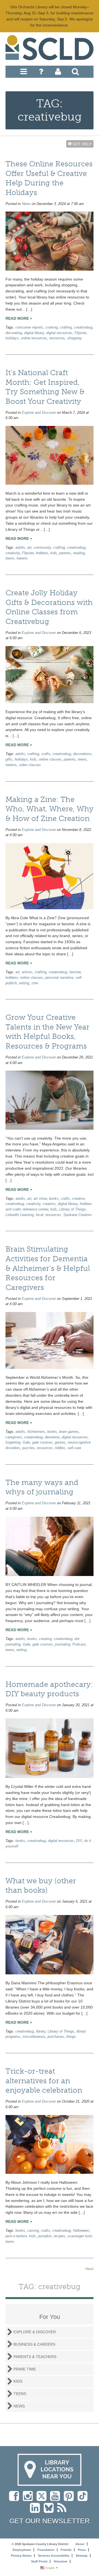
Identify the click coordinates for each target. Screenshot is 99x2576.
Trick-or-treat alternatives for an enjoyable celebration (44, 2081)
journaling (63, 1644)
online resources (34, 338)
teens (10, 558)
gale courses (42, 1442)
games (60, 1442)
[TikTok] (84, 2499)
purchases (56, 2037)
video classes (30, 765)
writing (24, 983)
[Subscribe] (63, 2511)
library (41, 2031)
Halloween (81, 2231)
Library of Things (72, 1209)
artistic (27, 972)
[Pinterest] (70, 2499)
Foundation (46, 2550)
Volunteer (61, 2561)
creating (45, 1639)
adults (20, 548)
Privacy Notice (21, 2556)
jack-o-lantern (16, 2236)
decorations (82, 754)
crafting (66, 327)
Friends (66, 2550)
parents (65, 553)
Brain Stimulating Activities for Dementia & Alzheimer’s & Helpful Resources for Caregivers (48, 1268)
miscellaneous (34, 2037)
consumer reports (29, 327)
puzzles (28, 1448)
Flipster (80, 333)
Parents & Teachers (35, 2357)
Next (90, 2269)
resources (57, 338)
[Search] (75, 73)
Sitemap (82, 2556)
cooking (52, 327)
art (29, 548)
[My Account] (58, 73)
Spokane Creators (78, 1215)
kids (54, 553)
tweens (22, 558)
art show (40, 1199)
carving (33, 2231)
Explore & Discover (35, 2332)
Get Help (82, 144)
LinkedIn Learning (20, 1215)
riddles (60, 1448)
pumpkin (45, 2236)
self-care (74, 1448)
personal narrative (59, 978)
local (39, 1215)
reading (79, 553)
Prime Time (25, 2369)
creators (49, 1204)
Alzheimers (36, 1432)
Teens (20, 2394)
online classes (50, 759)
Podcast (79, 1644)
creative (78, 1199)
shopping (74, 338)
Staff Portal (39, 2561)
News (26, 204)
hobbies (42, 553)
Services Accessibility (54, 2556)
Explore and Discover (39, 413)
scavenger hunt (80, 2236)
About (80, 2544)
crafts (46, 754)
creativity (13, 553)
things (71, 2037)
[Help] (41, 73)
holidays (12, 338)
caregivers (14, 1437)
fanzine (75, 972)
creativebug (83, 327)
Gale (26, 1442)
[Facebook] (15, 2499)
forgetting (13, 1442)
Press (82, 2550)
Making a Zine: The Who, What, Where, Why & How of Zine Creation (50, 809)
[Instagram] (29, 2499)
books (54, 1199)
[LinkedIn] (36, 2511)
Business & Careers (34, 2344)
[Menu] (24, 73)
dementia (52, 1437)
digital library (34, 333)
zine (35, 983)
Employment (22, 2550)
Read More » (19, 318)
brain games (69, 1432)
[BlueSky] (50, 2511)
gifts (9, 759)
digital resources (59, 333)
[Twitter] (43, 2499)
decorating (14, 333)
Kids (18, 2381)
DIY (79, 1841)
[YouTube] (56, 2499)
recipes (59, 2236)
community (42, 548)
